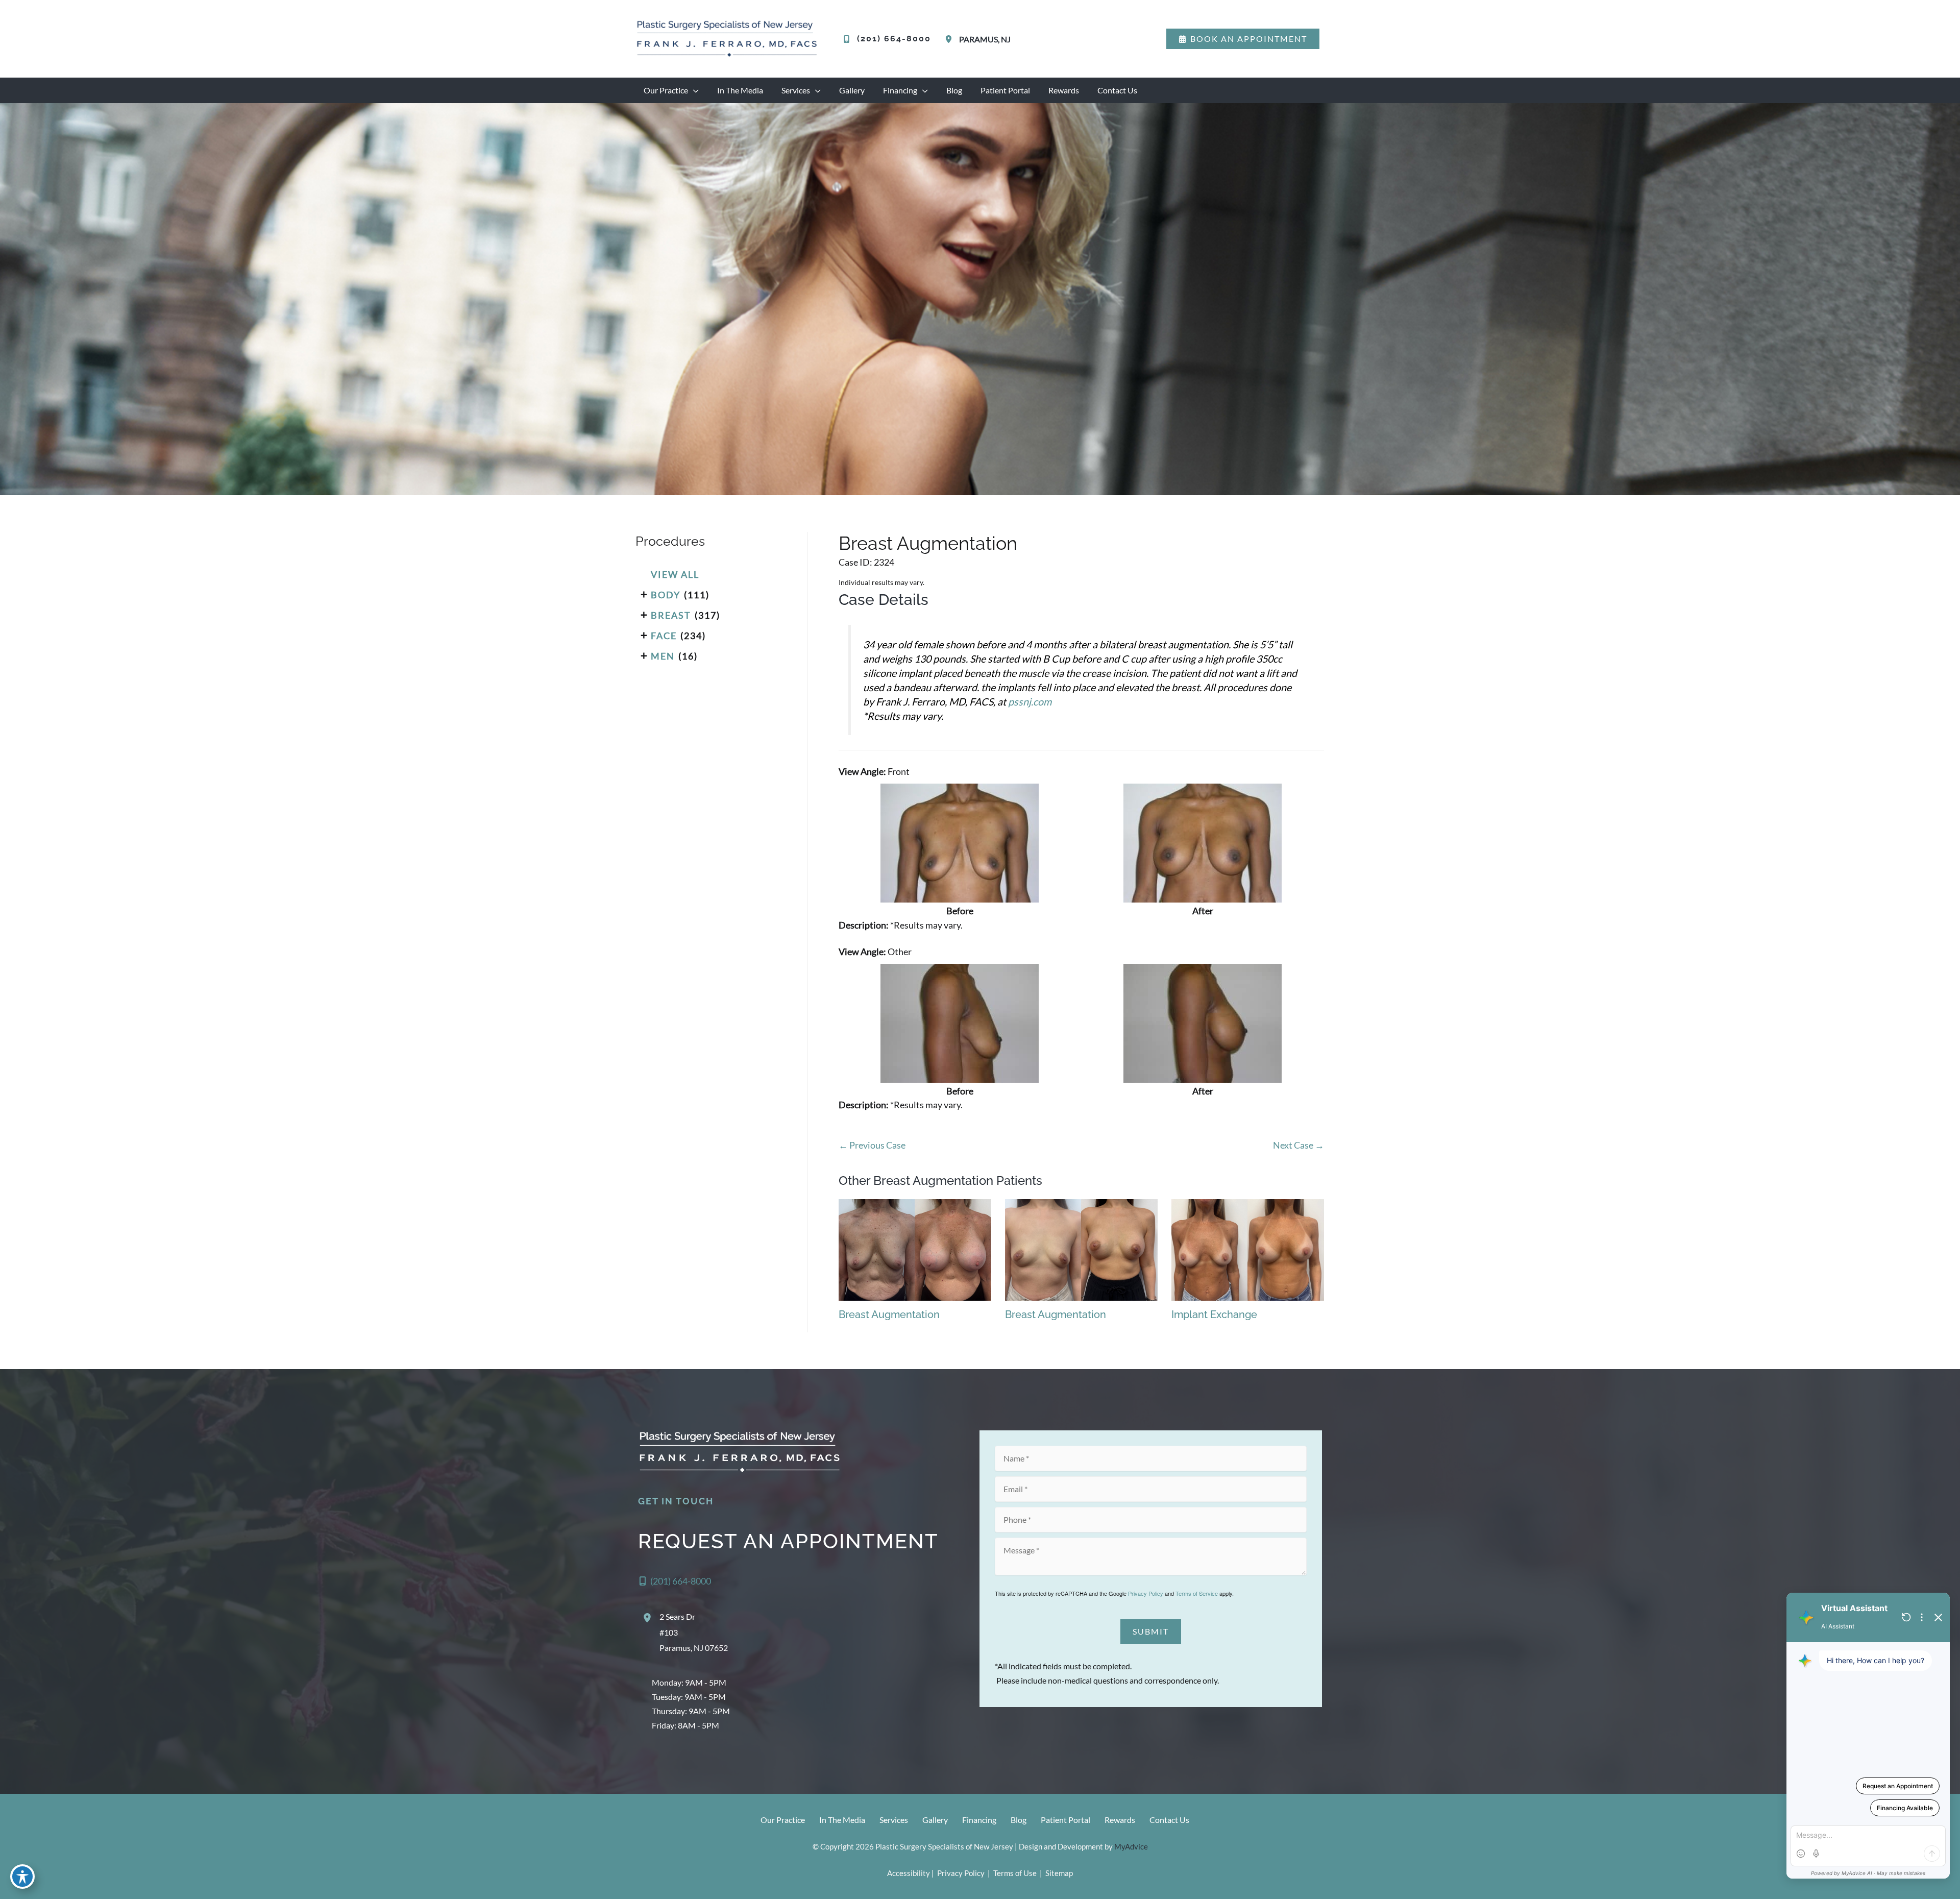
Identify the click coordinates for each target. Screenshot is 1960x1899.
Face (664, 636)
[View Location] (950, 39)
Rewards (1120, 1820)
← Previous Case (872, 1145)
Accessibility (909, 1873)
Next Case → (1298, 1145)
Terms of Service (1197, 1593)
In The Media (842, 1820)
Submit (1151, 1631)
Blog (1019, 1820)
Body (666, 595)
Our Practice (783, 1820)
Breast (671, 615)
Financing (979, 1820)
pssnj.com (1030, 701)
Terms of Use (1015, 1873)
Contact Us (1169, 1820)
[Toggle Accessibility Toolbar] (22, 1877)
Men (663, 656)
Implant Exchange (1214, 1314)
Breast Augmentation (928, 543)
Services (894, 1820)
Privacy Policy (1146, 1593)
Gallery (935, 1820)
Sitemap (1058, 1873)
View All (675, 574)
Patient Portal (1065, 1820)
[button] (1243, 39)
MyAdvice (1131, 1846)
